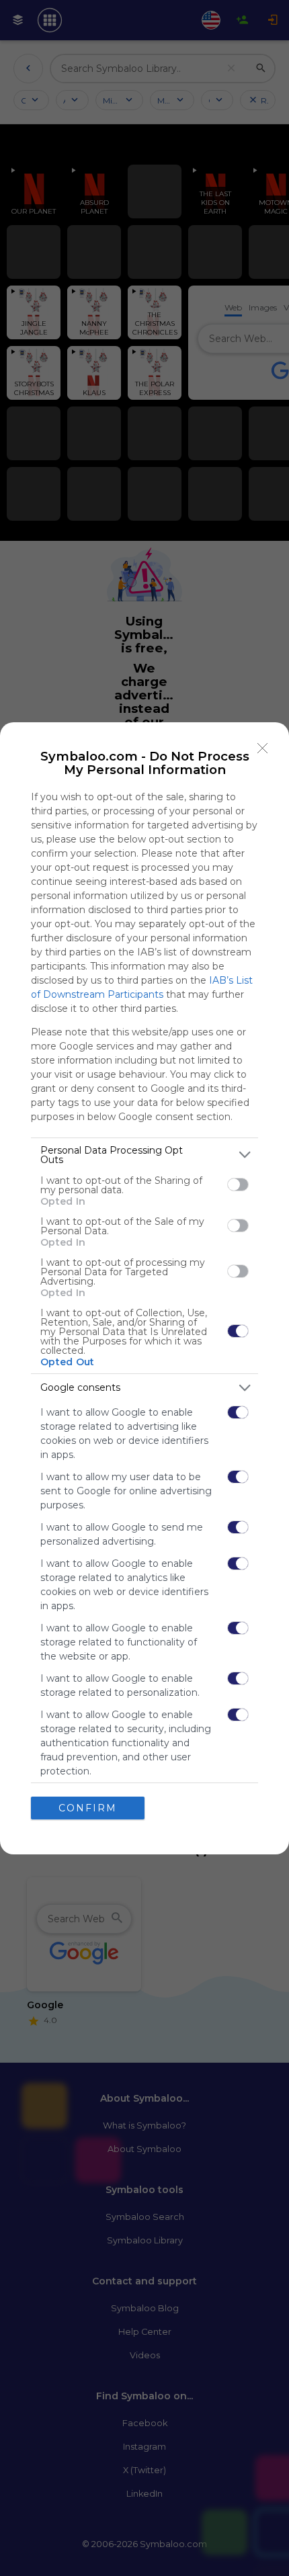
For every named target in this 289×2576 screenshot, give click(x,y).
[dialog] (144, 1288)
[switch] (238, 1185)
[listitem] (144, 1155)
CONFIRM (88, 1808)
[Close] (263, 748)
